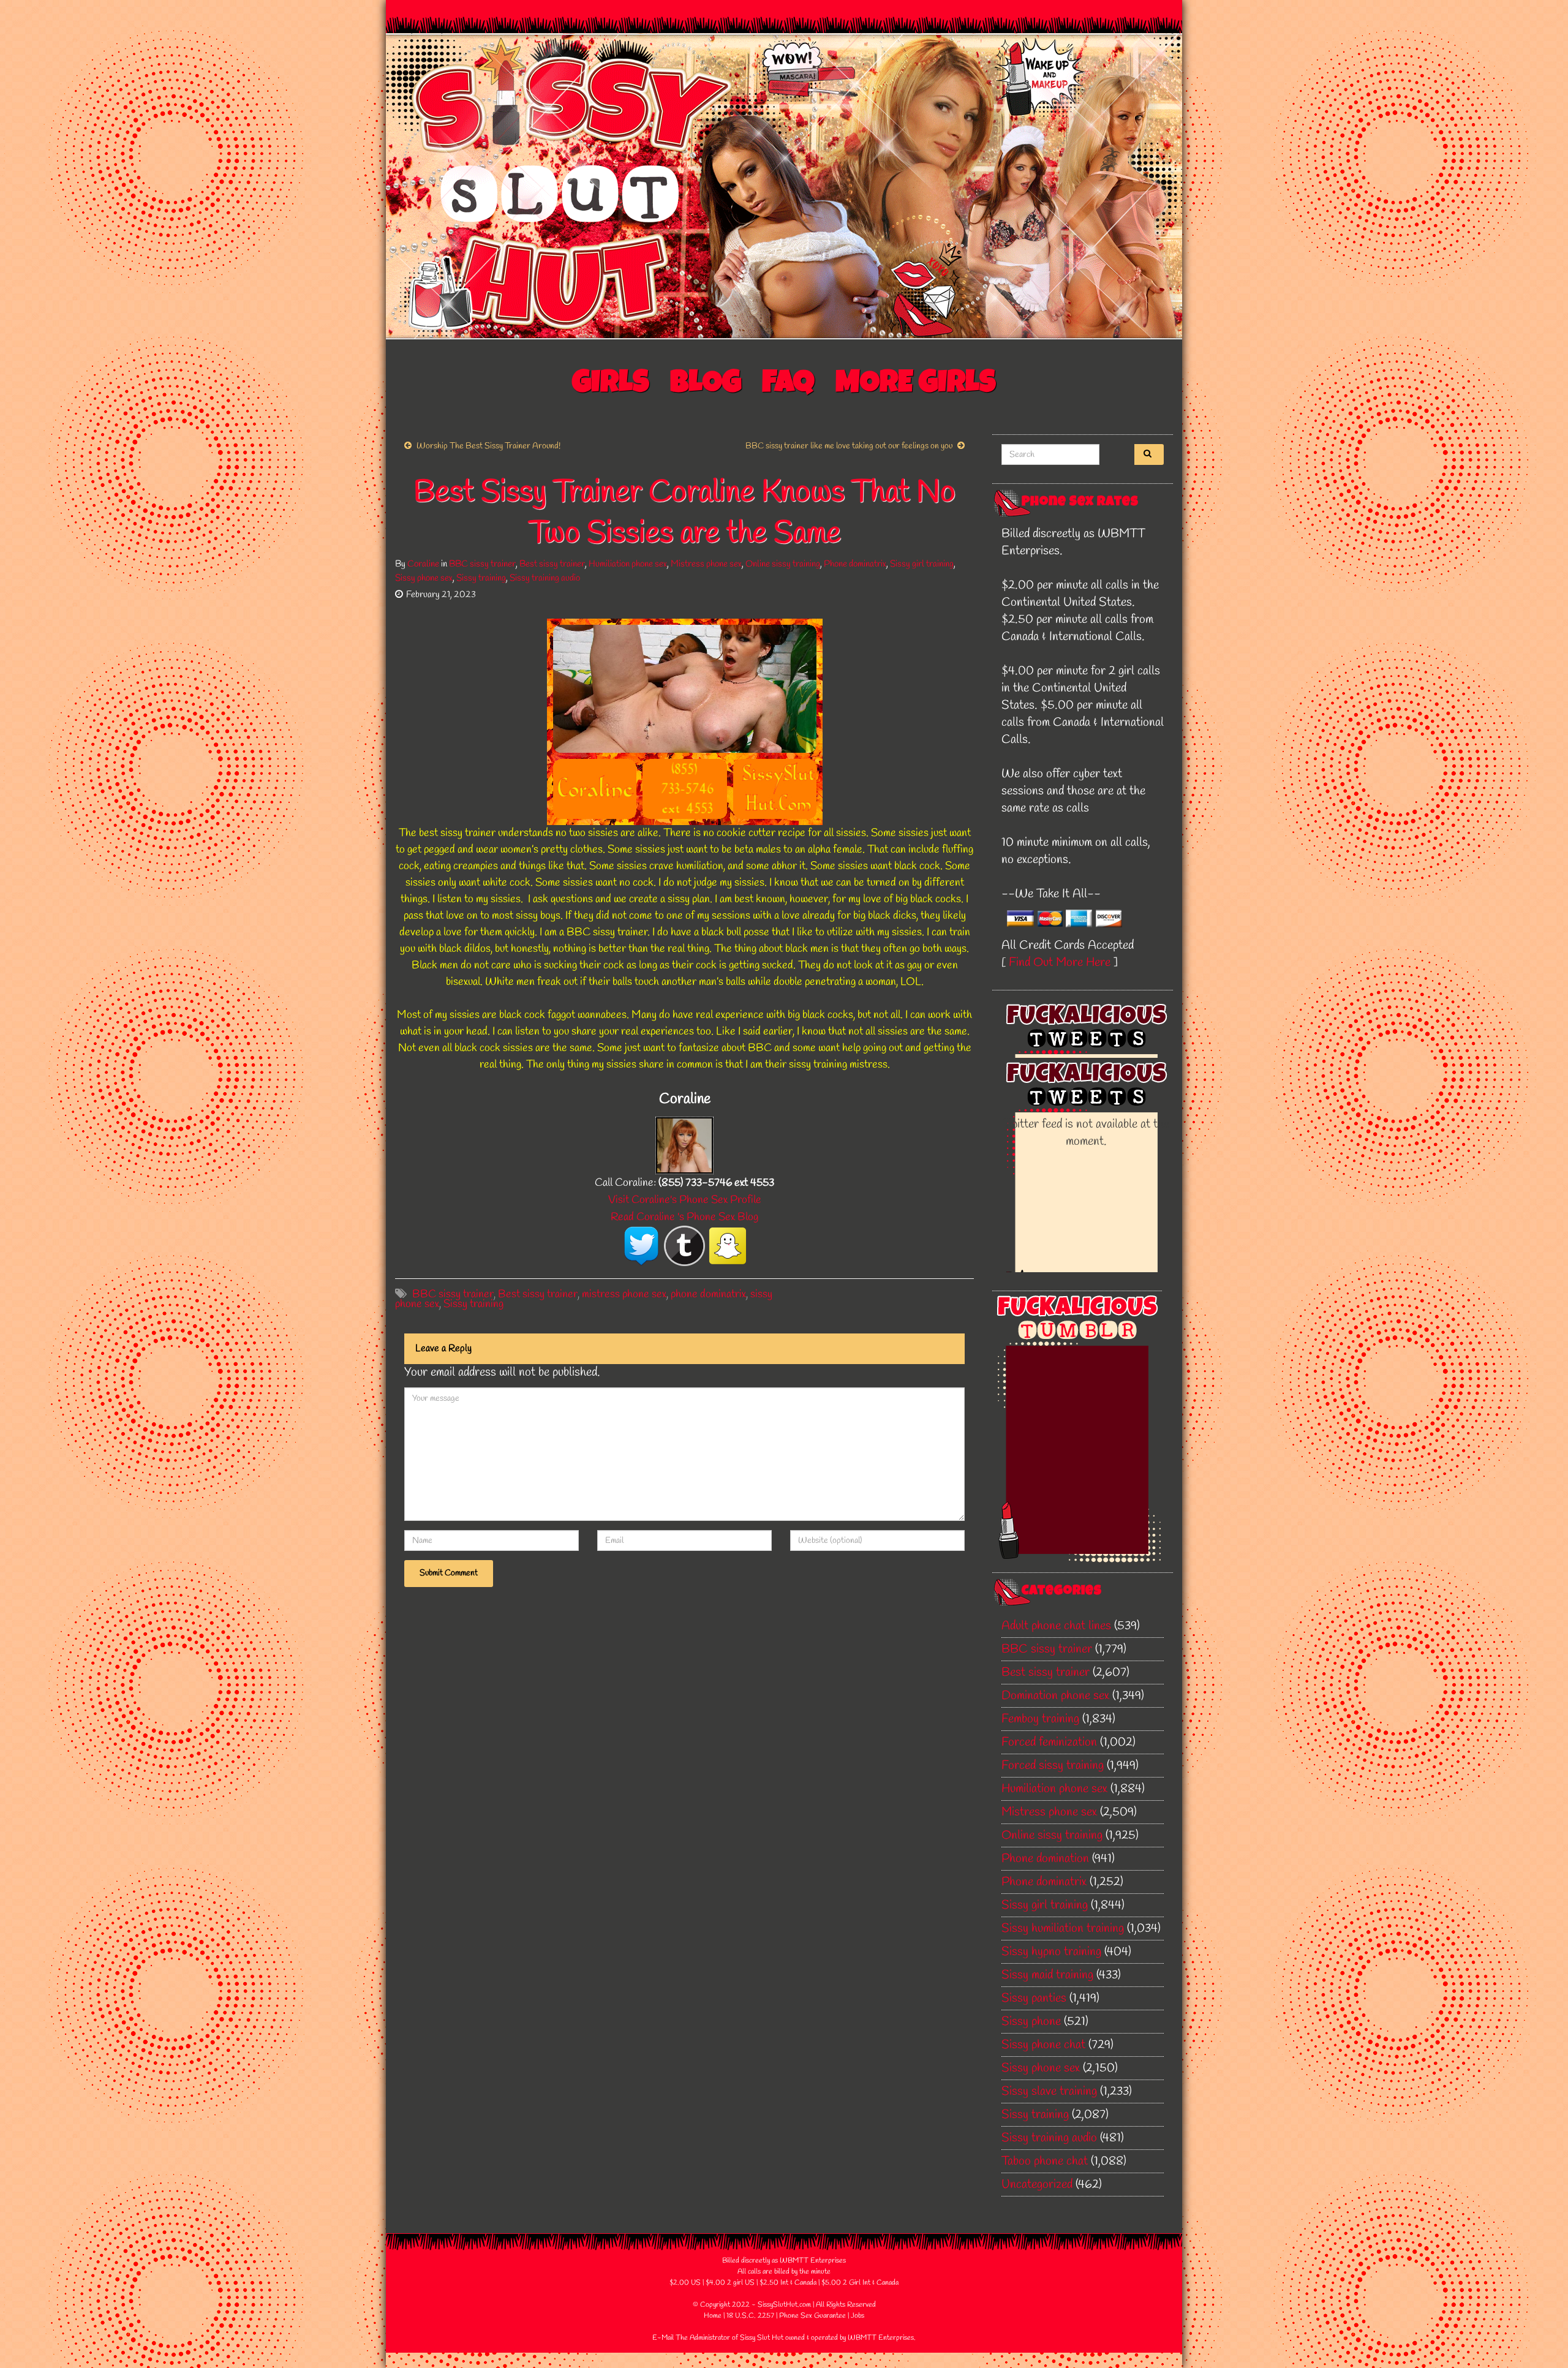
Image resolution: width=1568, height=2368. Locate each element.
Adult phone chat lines (1056, 1626)
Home (713, 2316)
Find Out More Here (1060, 963)
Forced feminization (1049, 1742)
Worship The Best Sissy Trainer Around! (488, 446)
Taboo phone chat (1045, 2161)
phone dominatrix (708, 1294)
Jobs (858, 2316)
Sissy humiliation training (1063, 1929)
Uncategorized (1037, 2185)
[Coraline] (684, 1144)
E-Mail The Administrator (691, 2338)
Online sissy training (783, 564)
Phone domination (1045, 1859)
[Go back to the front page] (784, 186)
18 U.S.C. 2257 (750, 2316)
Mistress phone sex (706, 564)
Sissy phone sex (424, 578)
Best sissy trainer (552, 564)
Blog (706, 385)
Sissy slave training (1049, 2091)
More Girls (916, 385)
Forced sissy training (1053, 1766)
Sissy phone (1031, 2022)
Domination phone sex (1055, 1696)
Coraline (423, 564)
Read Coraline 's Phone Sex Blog (684, 1217)
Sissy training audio (545, 578)
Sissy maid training (1047, 1975)
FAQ (788, 385)
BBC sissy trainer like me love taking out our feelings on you (849, 446)
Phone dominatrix (855, 564)
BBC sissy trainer (482, 564)
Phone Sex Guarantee (812, 2316)
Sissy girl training (922, 564)
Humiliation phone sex (628, 564)
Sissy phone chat (1043, 2045)
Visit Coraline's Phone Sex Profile (685, 1200)
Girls (611, 385)
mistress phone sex (624, 1294)
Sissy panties (1034, 1998)
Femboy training (1040, 1719)
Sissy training (481, 578)
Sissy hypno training (1051, 1952)
